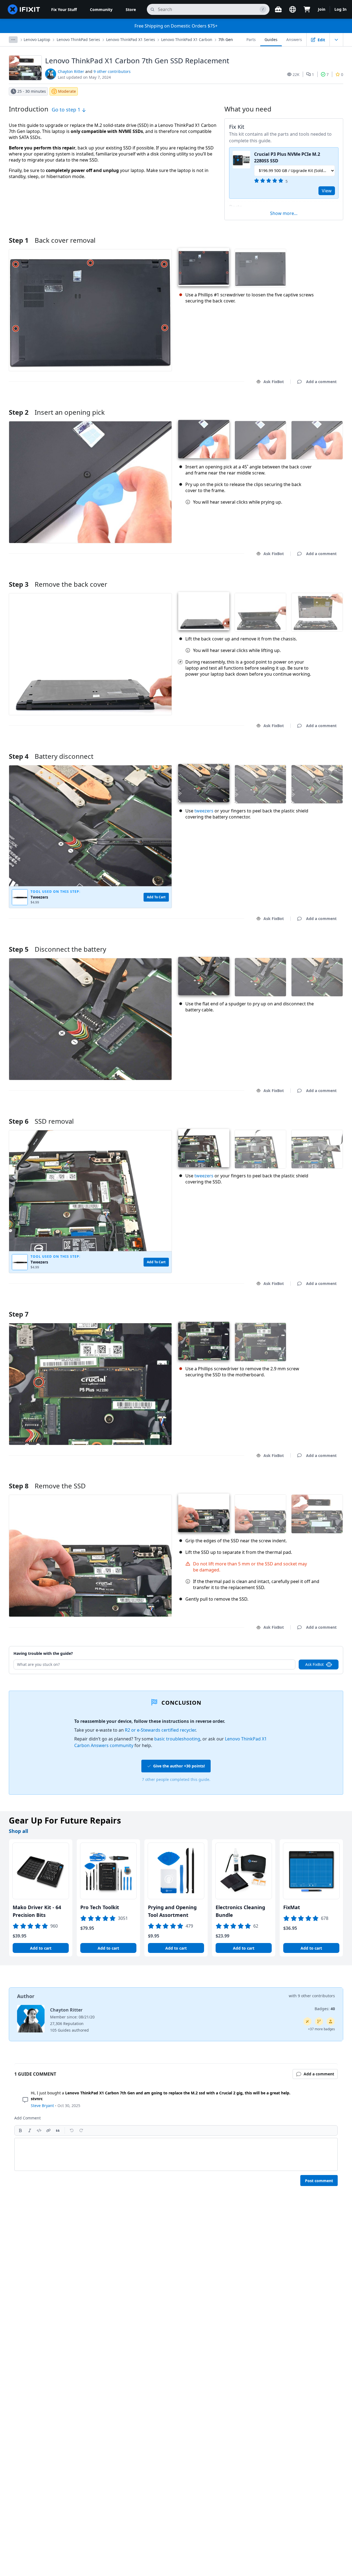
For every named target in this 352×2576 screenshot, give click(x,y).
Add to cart (41, 1948)
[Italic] (30, 2130)
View (327, 191)
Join (322, 9)
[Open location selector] (293, 9)
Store (131, 9)
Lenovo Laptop (37, 39)
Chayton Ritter (71, 71)
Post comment (319, 2181)
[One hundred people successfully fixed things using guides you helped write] (307, 2021)
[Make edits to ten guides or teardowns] (331, 2021)
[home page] (24, 9)
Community (101, 9)
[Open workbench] (278, 9)
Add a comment (316, 405)
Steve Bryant (42, 2106)
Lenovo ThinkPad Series (78, 39)
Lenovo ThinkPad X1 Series (131, 39)
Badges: (325, 2009)
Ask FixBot (274, 382)
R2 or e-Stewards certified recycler (160, 1730)
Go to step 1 (67, 110)
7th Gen (226, 39)
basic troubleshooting (177, 1739)
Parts (251, 39)
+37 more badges (321, 2029)
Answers (294, 39)
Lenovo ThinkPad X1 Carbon (187, 39)
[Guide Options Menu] (336, 40)
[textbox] (176, 2154)
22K (296, 74)
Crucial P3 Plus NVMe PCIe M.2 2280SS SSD (287, 157)
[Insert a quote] (58, 2130)
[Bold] (20, 2130)
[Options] (13, 40)
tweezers (204, 811)
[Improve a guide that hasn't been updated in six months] (319, 2021)
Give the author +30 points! (179, 1766)
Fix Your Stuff (64, 9)
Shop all (18, 1831)
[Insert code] (39, 2130)
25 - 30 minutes (32, 91)
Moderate (67, 91)
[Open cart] (307, 9)
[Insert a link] (48, 2130)
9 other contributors (112, 71)
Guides (271, 39)
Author (26, 1996)
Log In (340, 9)
